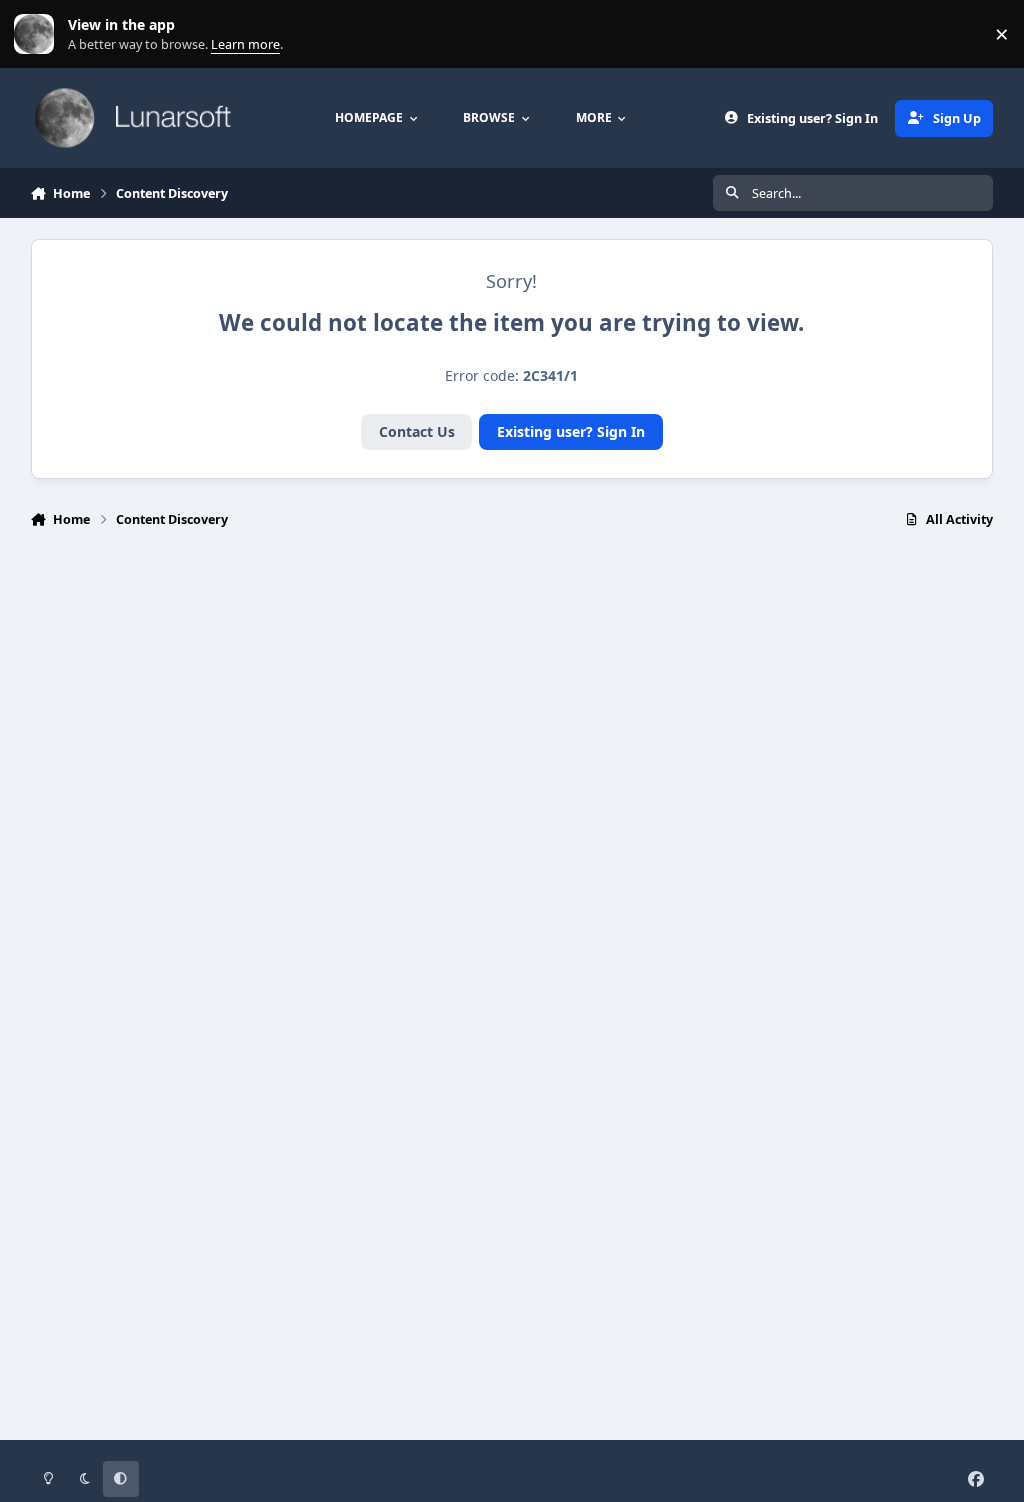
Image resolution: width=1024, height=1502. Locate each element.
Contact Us (417, 431)
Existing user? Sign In (571, 431)
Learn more (38, 34)
